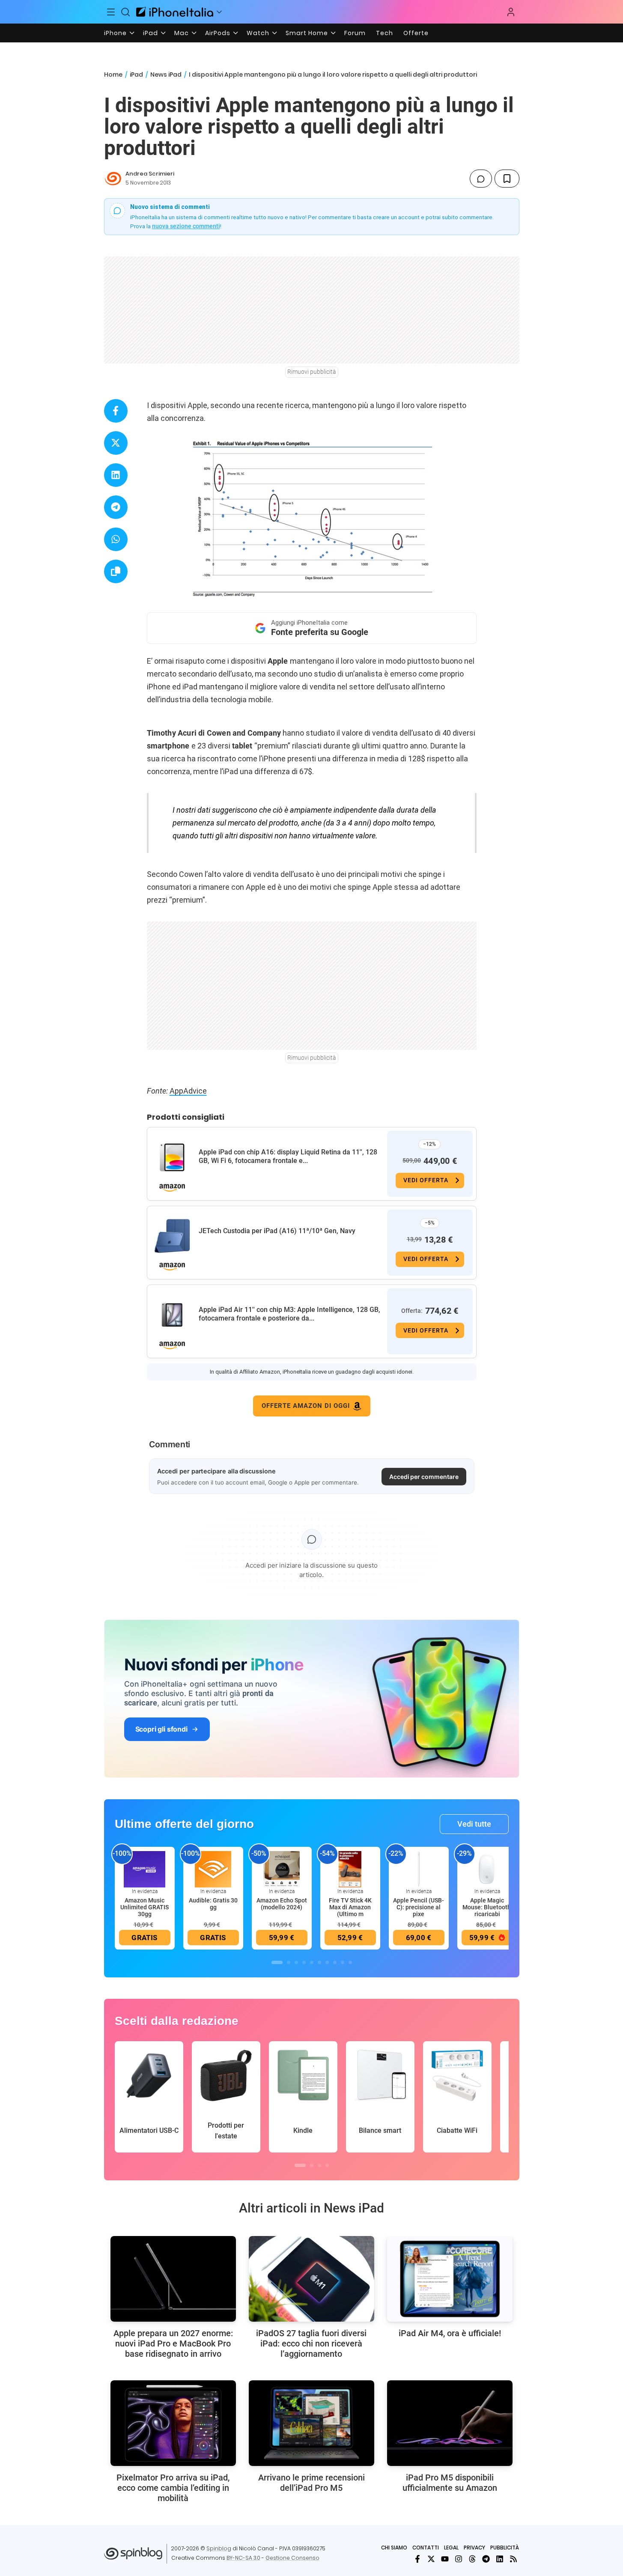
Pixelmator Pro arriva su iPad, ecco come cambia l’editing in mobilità (173, 2488)
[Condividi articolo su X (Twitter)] (116, 443)
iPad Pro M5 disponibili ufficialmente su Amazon (450, 2483)
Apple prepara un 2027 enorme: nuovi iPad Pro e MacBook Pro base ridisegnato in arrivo (173, 2343)
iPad (151, 33)
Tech (385, 33)
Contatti (426, 2548)
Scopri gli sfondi (161, 1729)
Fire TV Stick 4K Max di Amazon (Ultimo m (350, 1907)
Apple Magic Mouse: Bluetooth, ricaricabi (487, 1907)
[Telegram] (486, 2559)
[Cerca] (125, 12)
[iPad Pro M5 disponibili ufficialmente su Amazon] (450, 2423)
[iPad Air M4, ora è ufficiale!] (450, 2279)
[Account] (511, 12)
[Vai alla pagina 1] (277, 1962)
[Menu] (111, 12)
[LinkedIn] (500, 2559)
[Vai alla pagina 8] (335, 1962)
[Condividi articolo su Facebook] (116, 411)
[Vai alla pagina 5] (312, 1962)
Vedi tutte (474, 1824)
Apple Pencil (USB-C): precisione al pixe (419, 1907)
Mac (182, 33)
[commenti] (481, 179)
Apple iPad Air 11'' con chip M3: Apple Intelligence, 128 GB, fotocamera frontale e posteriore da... (289, 1314)
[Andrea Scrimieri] (113, 179)
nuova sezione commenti (186, 226)
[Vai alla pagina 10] (350, 1962)
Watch (258, 33)
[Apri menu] (219, 12)
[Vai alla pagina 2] (289, 1962)
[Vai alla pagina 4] (304, 1962)
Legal (451, 2548)
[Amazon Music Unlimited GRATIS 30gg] (145, 1869)
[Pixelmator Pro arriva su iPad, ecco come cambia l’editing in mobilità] (173, 2423)
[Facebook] (417, 2559)
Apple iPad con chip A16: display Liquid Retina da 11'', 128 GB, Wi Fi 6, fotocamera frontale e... (288, 1156)
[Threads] (472, 2559)
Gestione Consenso (292, 2558)
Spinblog (219, 2548)
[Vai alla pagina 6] (319, 1962)
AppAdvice (188, 1091)
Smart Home (307, 33)
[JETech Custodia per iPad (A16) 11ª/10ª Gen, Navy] (172, 1236)
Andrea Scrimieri (150, 174)
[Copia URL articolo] (116, 571)
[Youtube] (445, 2559)
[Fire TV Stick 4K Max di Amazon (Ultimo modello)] (350, 1869)
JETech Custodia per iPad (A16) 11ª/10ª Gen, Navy (277, 1231)
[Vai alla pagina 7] (327, 1962)
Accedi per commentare (424, 1477)
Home (113, 75)
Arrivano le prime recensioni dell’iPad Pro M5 (311, 2483)
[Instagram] (459, 2559)
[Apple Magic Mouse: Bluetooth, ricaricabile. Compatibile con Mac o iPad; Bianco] (487, 1869)
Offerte (416, 33)
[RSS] (513, 2559)
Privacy (474, 2548)
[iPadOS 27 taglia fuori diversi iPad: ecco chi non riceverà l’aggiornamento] (311, 2279)
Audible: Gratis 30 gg (213, 1904)
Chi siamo (394, 2548)
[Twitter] (431, 2559)
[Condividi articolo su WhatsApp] (116, 539)
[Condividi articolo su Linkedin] (116, 475)
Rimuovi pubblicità (312, 372)
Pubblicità (505, 2548)
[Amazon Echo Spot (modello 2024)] (282, 1869)
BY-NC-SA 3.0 (243, 2558)
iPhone (115, 33)
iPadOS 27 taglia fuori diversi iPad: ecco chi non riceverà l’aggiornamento (311, 2343)
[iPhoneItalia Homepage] (175, 12)
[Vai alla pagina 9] (343, 1962)
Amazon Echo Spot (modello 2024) (282, 1904)
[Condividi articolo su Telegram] (116, 507)
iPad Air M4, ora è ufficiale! (450, 2333)
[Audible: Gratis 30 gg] (213, 1869)
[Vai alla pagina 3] (296, 1962)
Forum (355, 33)
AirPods (218, 33)
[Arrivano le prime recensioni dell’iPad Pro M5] (311, 2423)
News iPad (166, 75)
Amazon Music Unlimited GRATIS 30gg (145, 1907)
